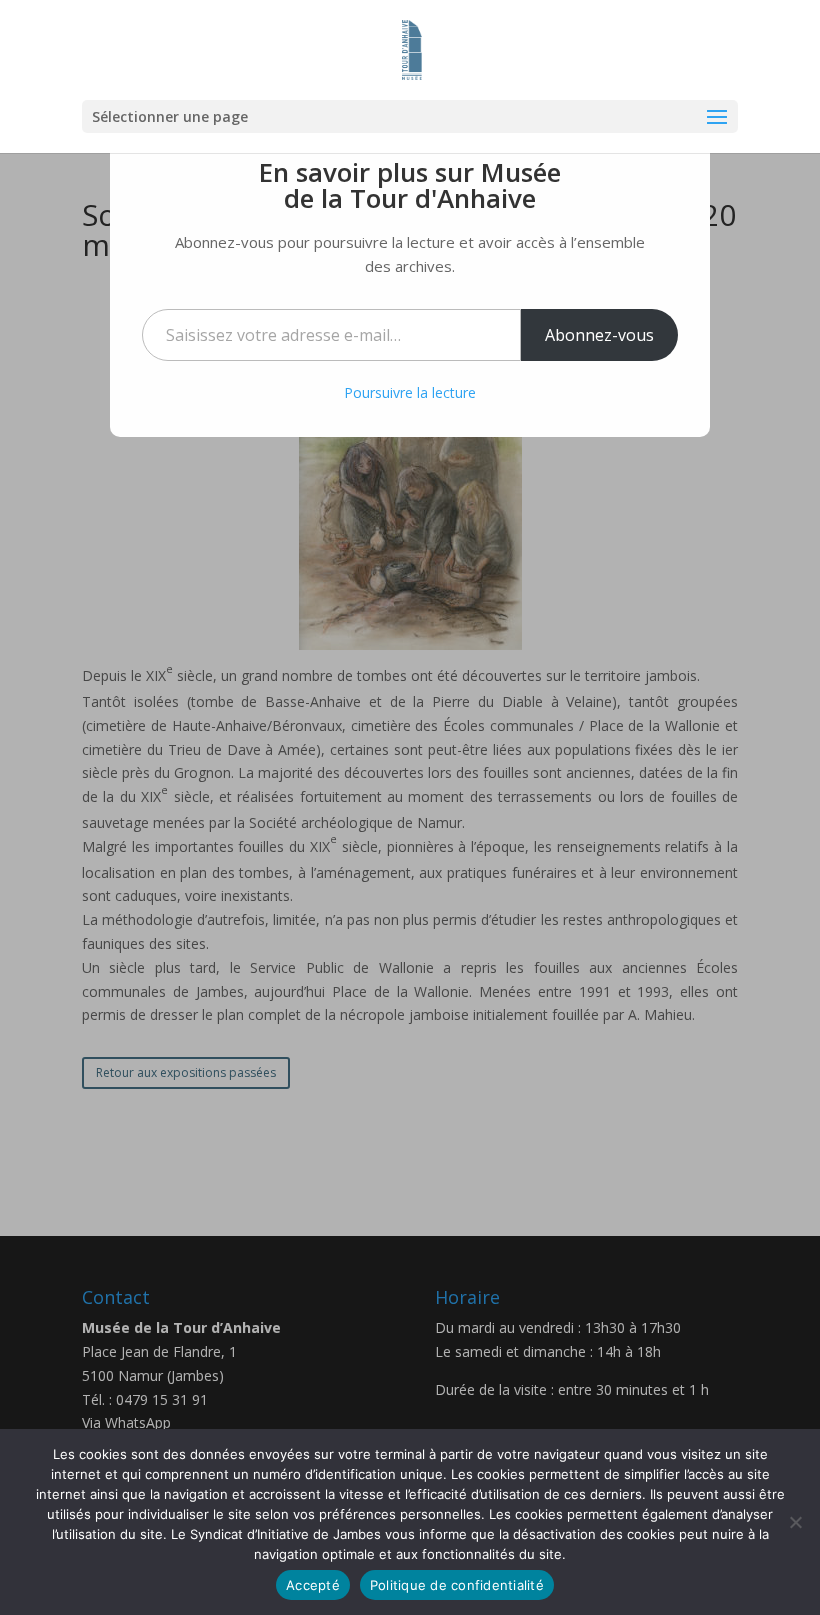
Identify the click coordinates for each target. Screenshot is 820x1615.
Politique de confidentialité (457, 1585)
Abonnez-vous (599, 335)
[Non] (795, 1522)
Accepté (313, 1585)
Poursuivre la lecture (410, 392)
